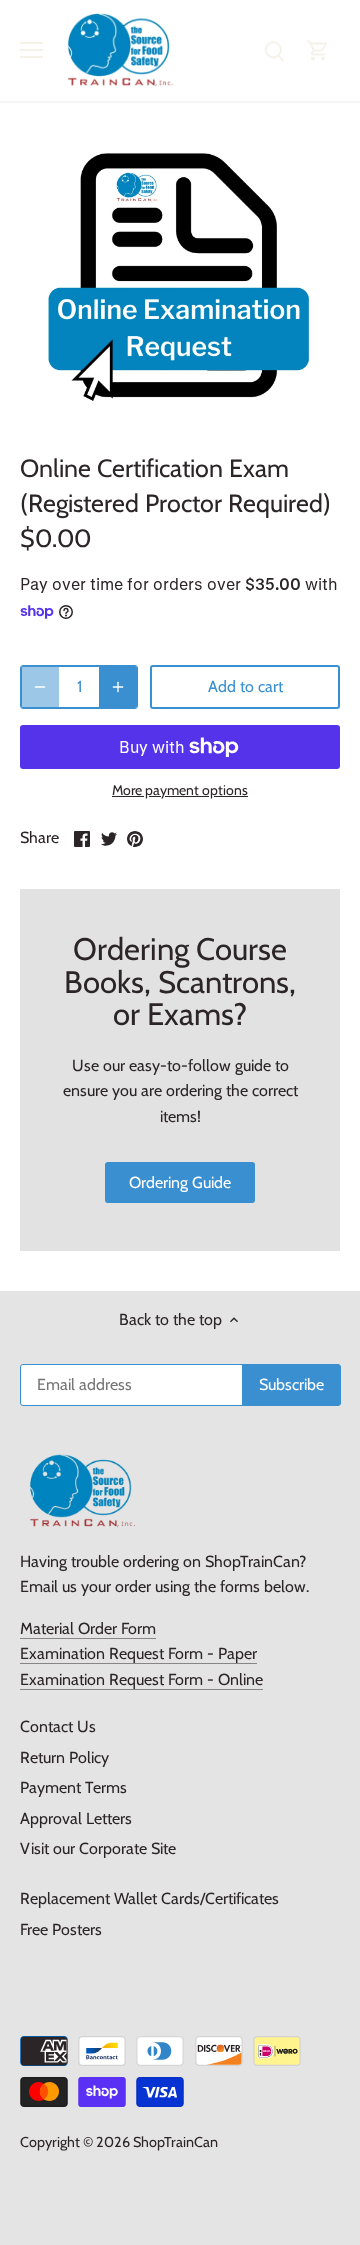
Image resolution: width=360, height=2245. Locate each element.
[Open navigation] (31, 50)
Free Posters (61, 1929)
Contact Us (58, 1726)
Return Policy (64, 1757)
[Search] (274, 50)
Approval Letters (76, 1818)
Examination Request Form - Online (141, 1679)
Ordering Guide (180, 1182)
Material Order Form (88, 1628)
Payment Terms (73, 1787)
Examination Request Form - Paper (138, 1653)
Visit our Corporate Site (98, 1848)
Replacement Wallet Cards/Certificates (149, 1898)
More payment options (180, 790)
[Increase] (118, 687)
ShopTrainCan (175, 2142)
